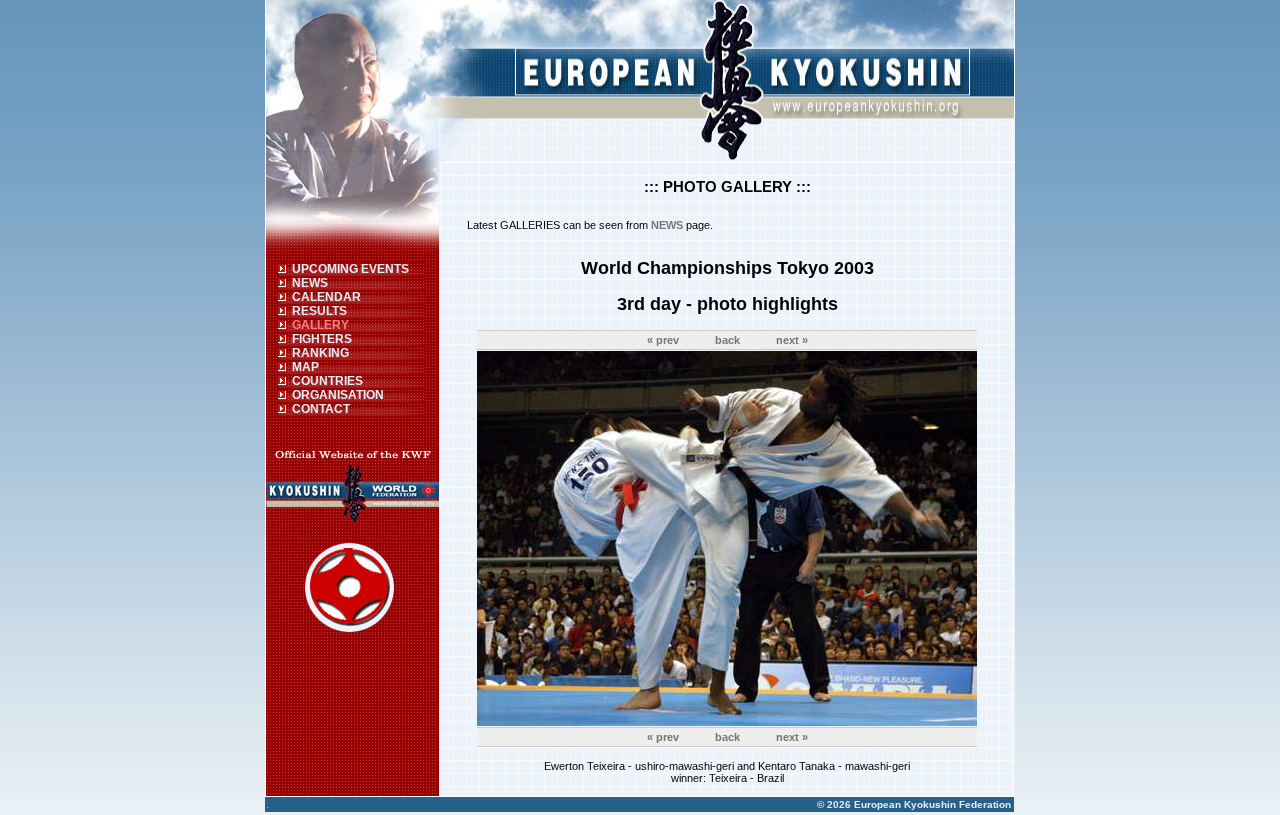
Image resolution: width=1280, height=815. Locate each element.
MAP (305, 367)
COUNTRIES (327, 381)
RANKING (320, 353)
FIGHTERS (322, 339)
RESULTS (319, 311)
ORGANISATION (338, 395)
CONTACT (321, 409)
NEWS (310, 283)
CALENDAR (326, 297)
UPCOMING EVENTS (350, 269)
